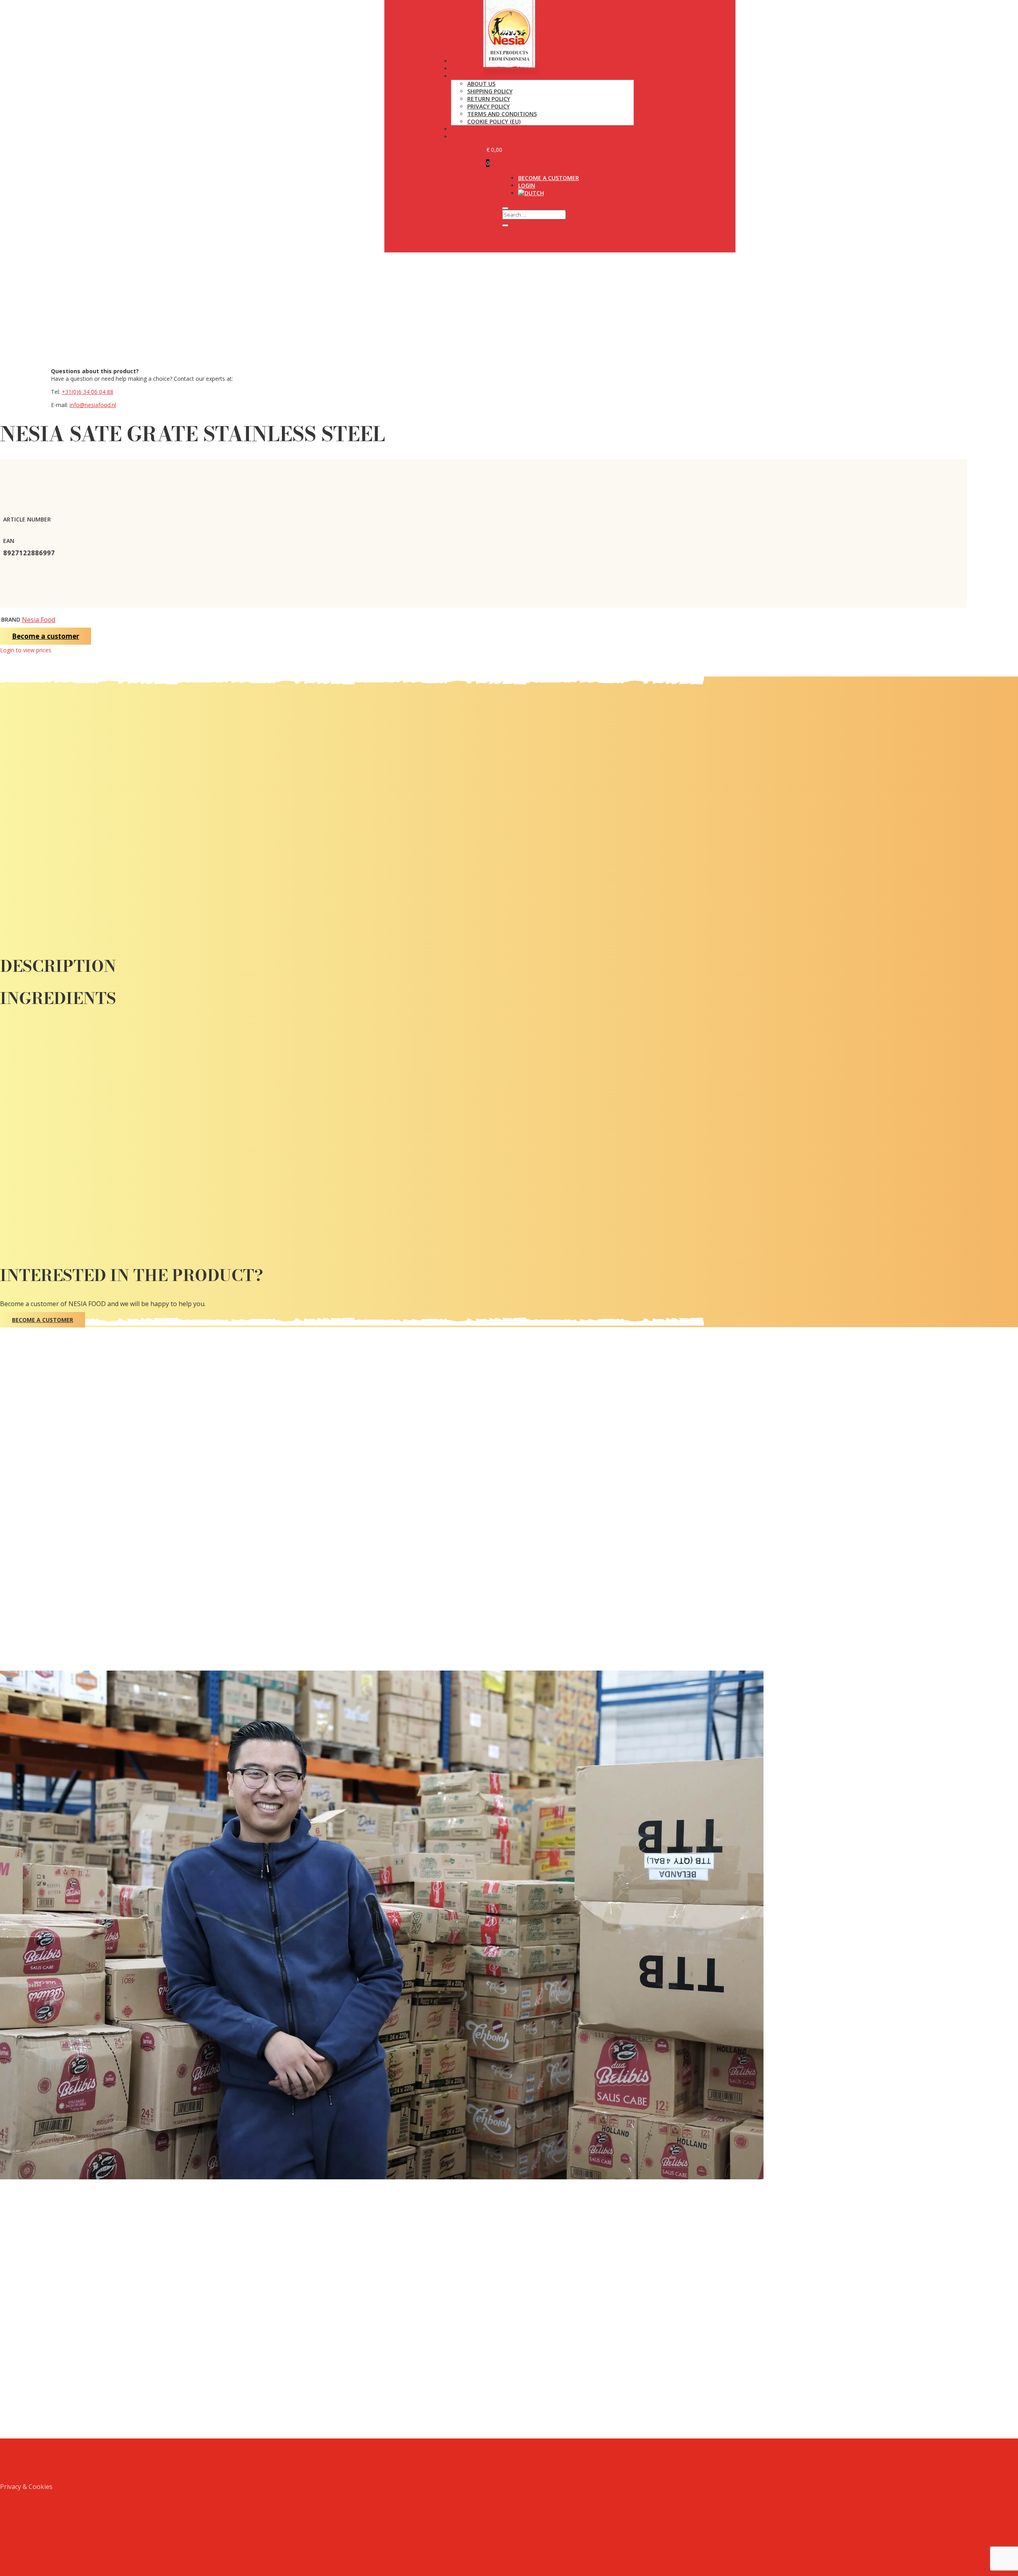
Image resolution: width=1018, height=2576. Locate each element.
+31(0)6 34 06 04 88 (87, 392)
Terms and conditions (502, 114)
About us (481, 84)
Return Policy (489, 99)
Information (471, 76)
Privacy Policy (489, 106)
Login (527, 185)
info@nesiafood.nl (93, 405)
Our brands (469, 69)
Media (460, 129)
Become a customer (549, 178)
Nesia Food (39, 620)
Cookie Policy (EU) (494, 121)
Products (466, 61)
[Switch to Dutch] (531, 193)
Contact (465, 137)
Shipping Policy (490, 91)
